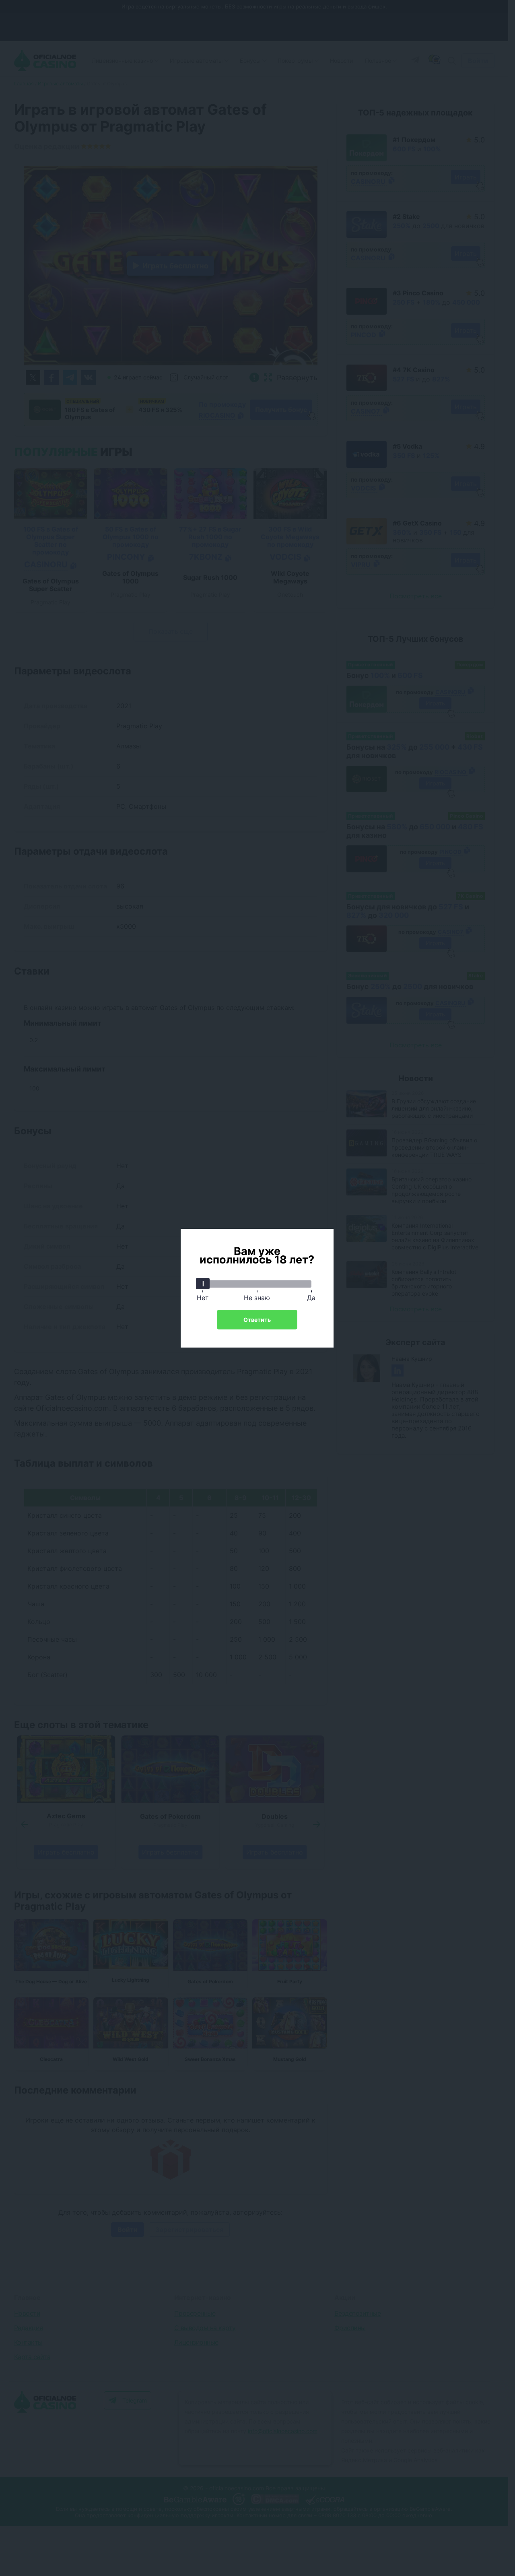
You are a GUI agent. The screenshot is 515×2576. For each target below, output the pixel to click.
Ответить (257, 1320)
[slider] (203, 1284)
